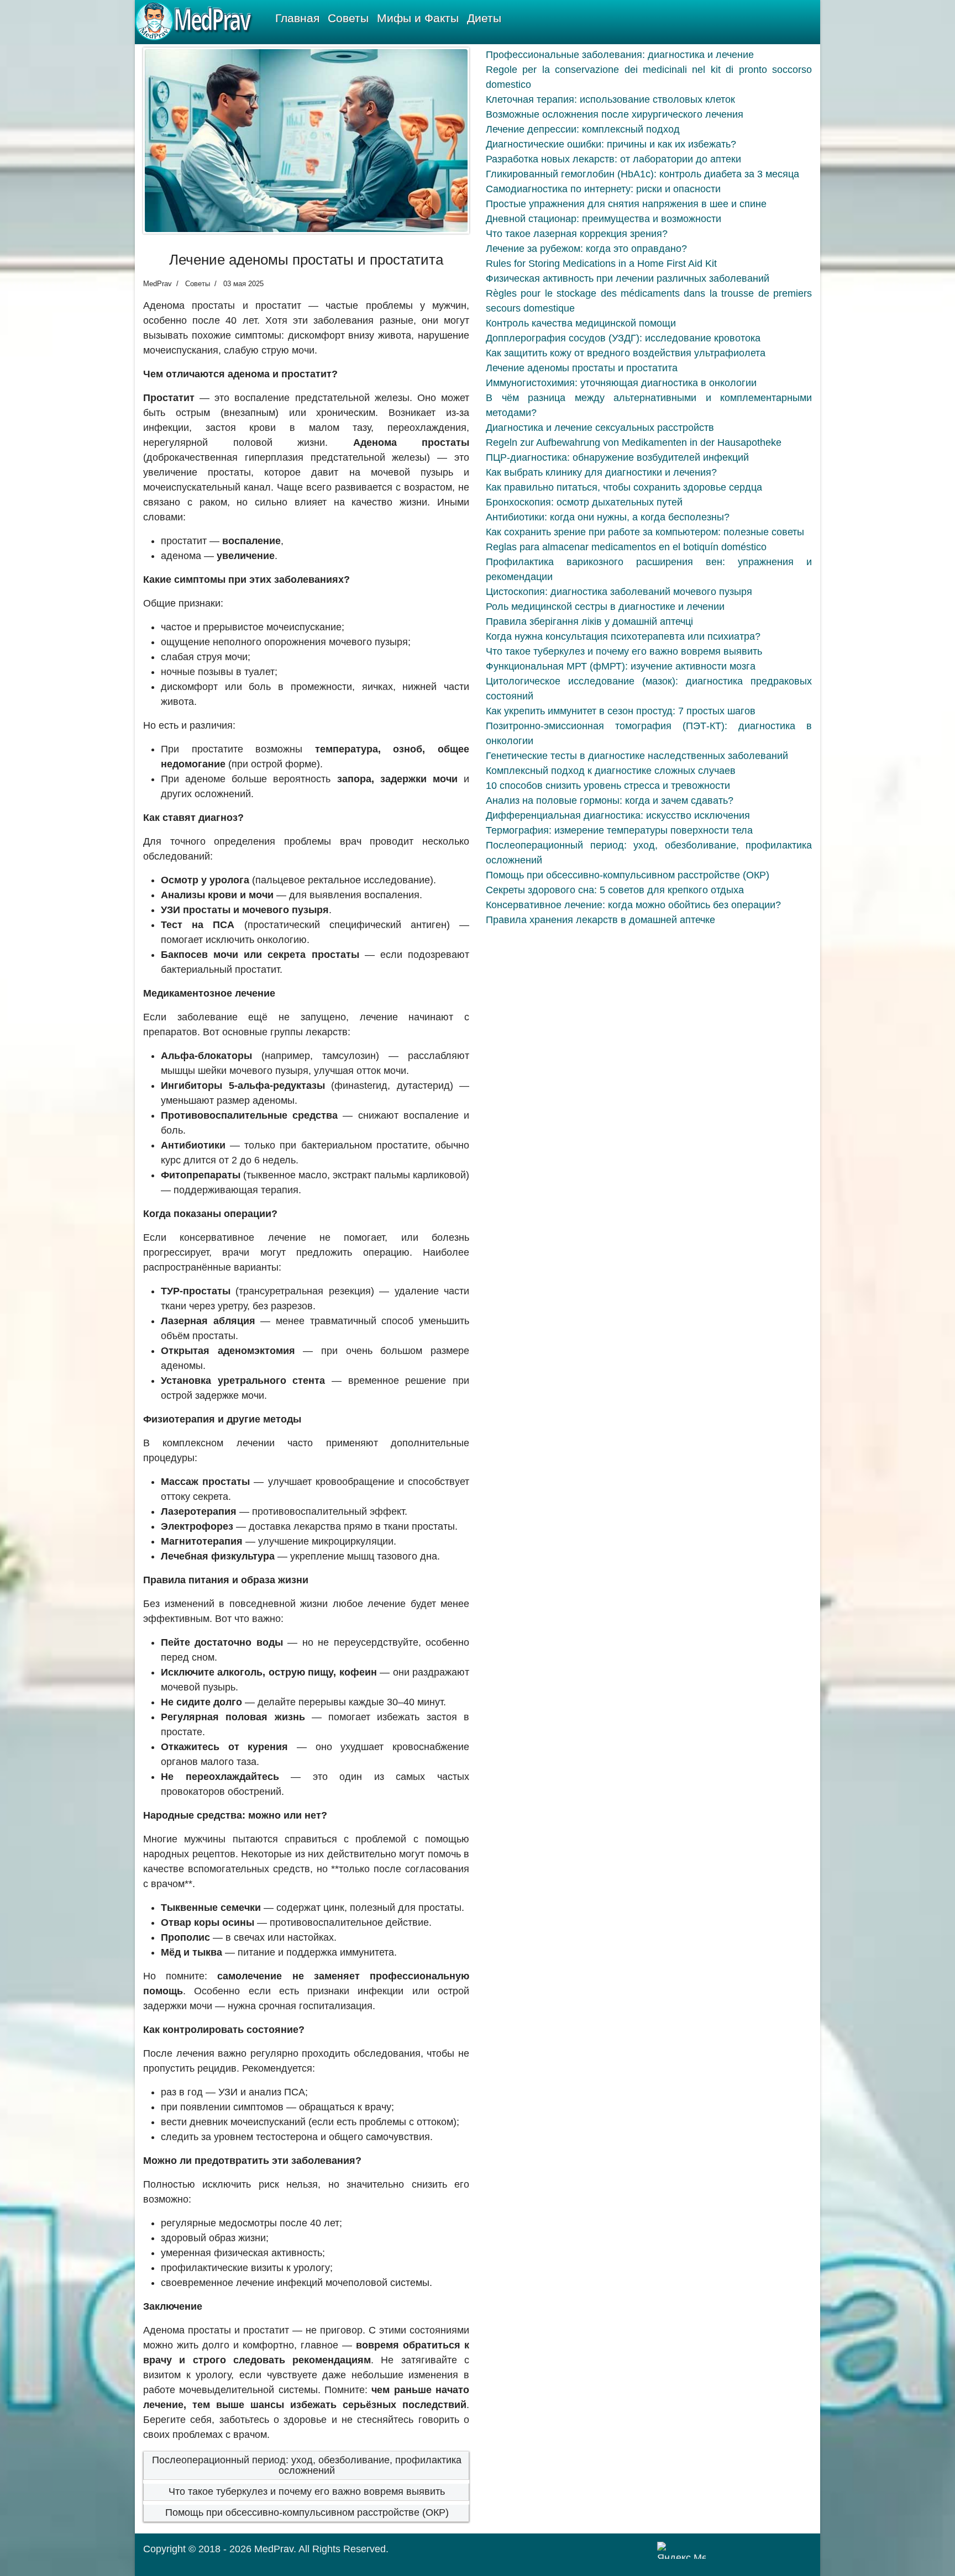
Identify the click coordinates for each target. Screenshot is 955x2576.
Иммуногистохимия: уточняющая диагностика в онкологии (621, 383)
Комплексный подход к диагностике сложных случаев (611, 771)
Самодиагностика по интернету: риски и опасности (603, 189)
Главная (297, 18)
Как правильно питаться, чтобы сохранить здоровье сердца (624, 487)
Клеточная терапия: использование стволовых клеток (610, 99)
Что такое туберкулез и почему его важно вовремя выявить (307, 2491)
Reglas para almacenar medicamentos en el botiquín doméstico (626, 547)
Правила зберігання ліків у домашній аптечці (589, 621)
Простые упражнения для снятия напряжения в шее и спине (626, 204)
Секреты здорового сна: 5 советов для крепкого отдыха (615, 890)
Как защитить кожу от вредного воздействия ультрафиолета (626, 353)
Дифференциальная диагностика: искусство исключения (618, 815)
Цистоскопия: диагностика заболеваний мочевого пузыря (619, 592)
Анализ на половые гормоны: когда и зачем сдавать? (610, 800)
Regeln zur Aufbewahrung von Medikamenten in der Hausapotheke (634, 442)
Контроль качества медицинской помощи (581, 323)
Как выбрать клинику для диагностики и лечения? (601, 472)
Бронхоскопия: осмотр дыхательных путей (584, 502)
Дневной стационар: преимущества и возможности (604, 219)
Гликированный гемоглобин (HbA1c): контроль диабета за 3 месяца (642, 174)
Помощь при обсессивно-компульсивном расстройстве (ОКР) (307, 2512)
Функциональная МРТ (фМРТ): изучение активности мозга (621, 666)
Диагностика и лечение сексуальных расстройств (600, 428)
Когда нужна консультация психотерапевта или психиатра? (623, 636)
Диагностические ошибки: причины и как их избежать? (611, 144)
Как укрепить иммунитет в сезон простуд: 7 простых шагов (621, 711)
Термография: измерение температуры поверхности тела (619, 830)
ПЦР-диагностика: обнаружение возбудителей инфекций (617, 457)
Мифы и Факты (418, 18)
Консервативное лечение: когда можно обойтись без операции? (633, 905)
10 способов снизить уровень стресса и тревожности (608, 786)
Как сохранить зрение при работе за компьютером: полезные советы (645, 532)
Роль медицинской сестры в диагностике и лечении (605, 607)
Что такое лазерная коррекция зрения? (577, 234)
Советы (348, 18)
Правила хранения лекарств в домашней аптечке (600, 920)
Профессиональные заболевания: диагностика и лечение (620, 55)
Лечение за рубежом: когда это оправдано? (586, 249)
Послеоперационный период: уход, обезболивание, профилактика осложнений (307, 2466)
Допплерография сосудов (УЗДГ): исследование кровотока (623, 338)
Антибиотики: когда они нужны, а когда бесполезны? (608, 517)
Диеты (484, 18)
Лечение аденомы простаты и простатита (582, 368)
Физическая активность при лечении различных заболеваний (628, 278)
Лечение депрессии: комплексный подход (583, 129)
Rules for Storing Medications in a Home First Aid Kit (601, 264)
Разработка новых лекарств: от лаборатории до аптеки (613, 159)
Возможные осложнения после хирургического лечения (615, 114)
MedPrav (274, 2549)
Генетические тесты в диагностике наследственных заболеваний (637, 756)
